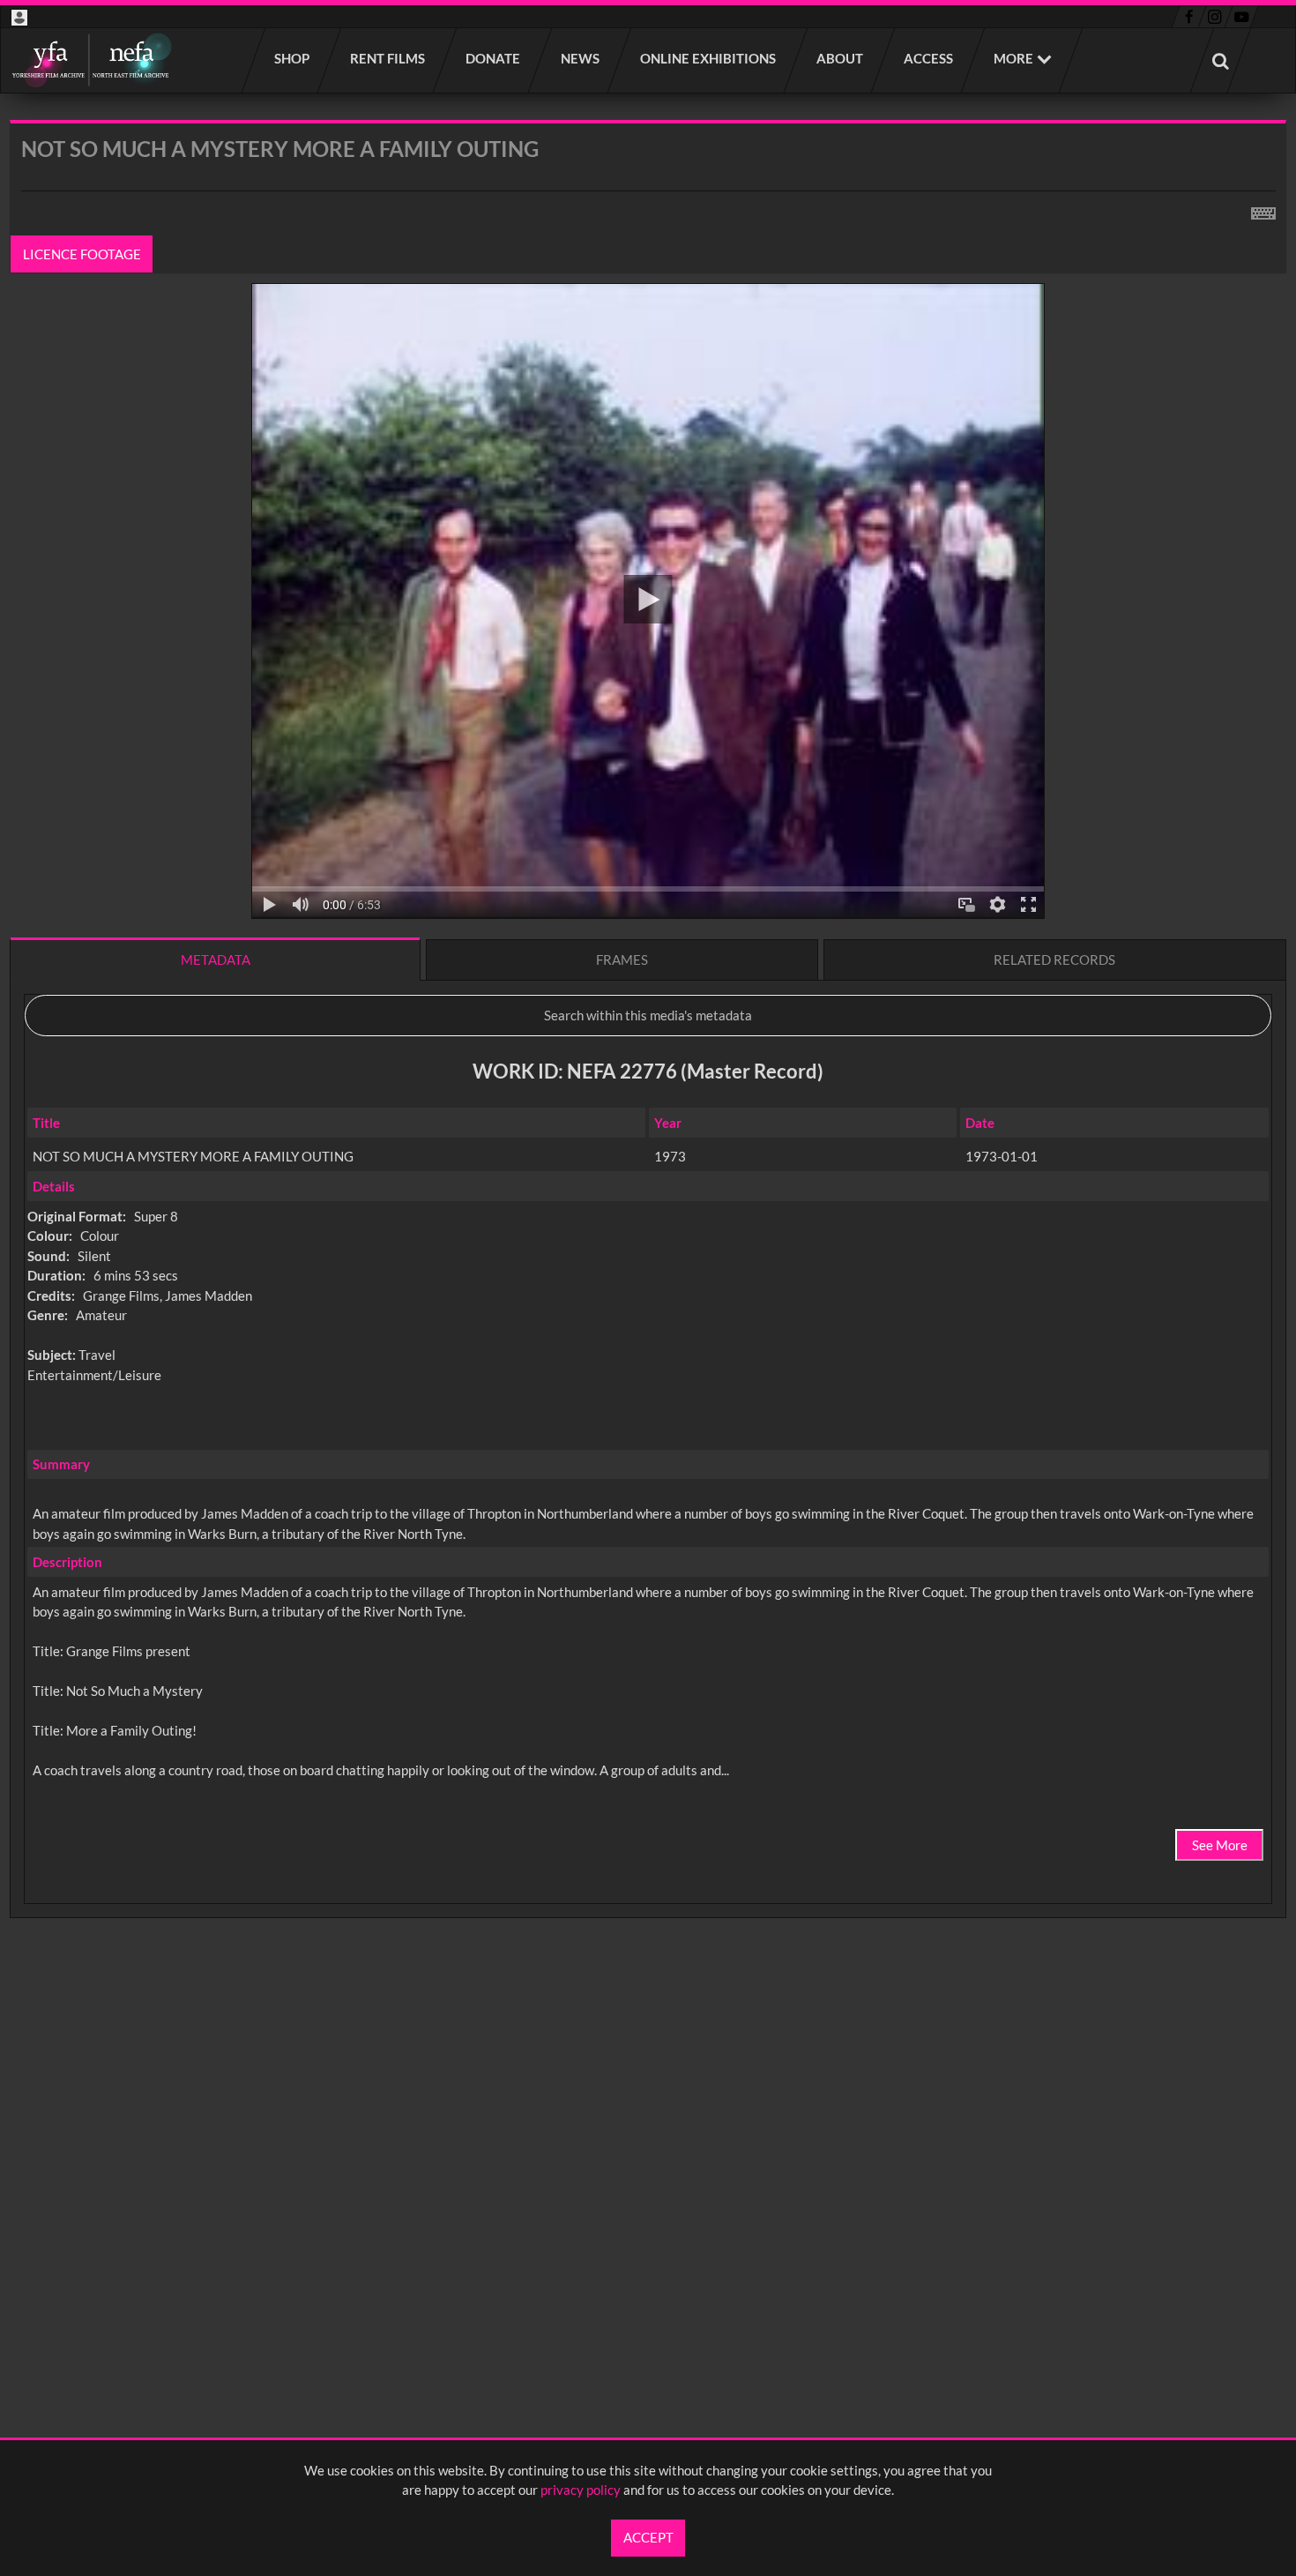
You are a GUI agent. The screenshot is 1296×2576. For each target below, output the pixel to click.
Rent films (388, 58)
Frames (622, 959)
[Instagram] (1215, 17)
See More (1220, 1845)
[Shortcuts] (1263, 210)
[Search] (1221, 60)
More (1013, 58)
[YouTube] (1241, 17)
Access (929, 58)
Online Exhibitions (709, 58)
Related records (1054, 959)
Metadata (216, 959)
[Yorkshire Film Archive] (91, 60)
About (841, 58)
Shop (293, 58)
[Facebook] (1189, 17)
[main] (648, 1065)
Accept (648, 2537)
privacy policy (581, 2490)
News (581, 58)
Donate (494, 58)
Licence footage (82, 254)
